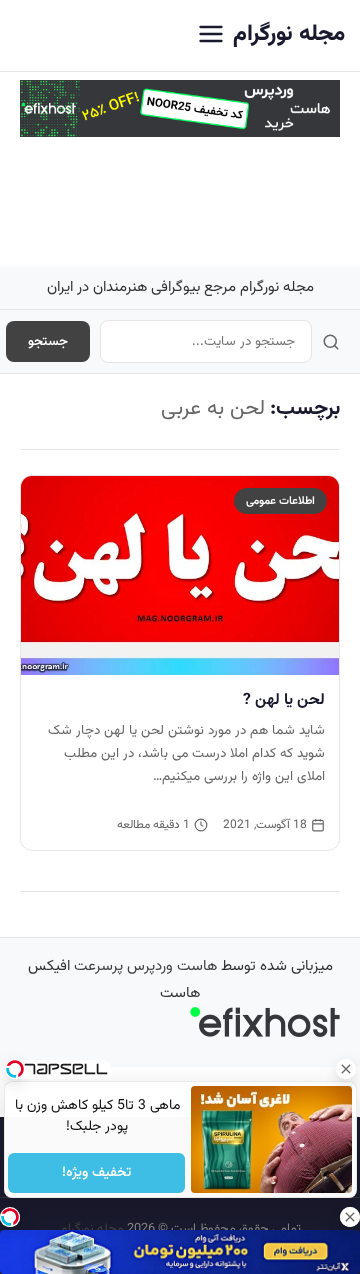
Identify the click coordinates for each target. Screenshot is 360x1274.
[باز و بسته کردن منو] (211, 35)
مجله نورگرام (289, 34)
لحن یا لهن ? (284, 700)
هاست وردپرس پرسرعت (145, 966)
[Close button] (345, 1069)
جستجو (48, 341)
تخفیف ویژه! (96, 1173)
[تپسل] (10, 1217)
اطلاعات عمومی (280, 501)
